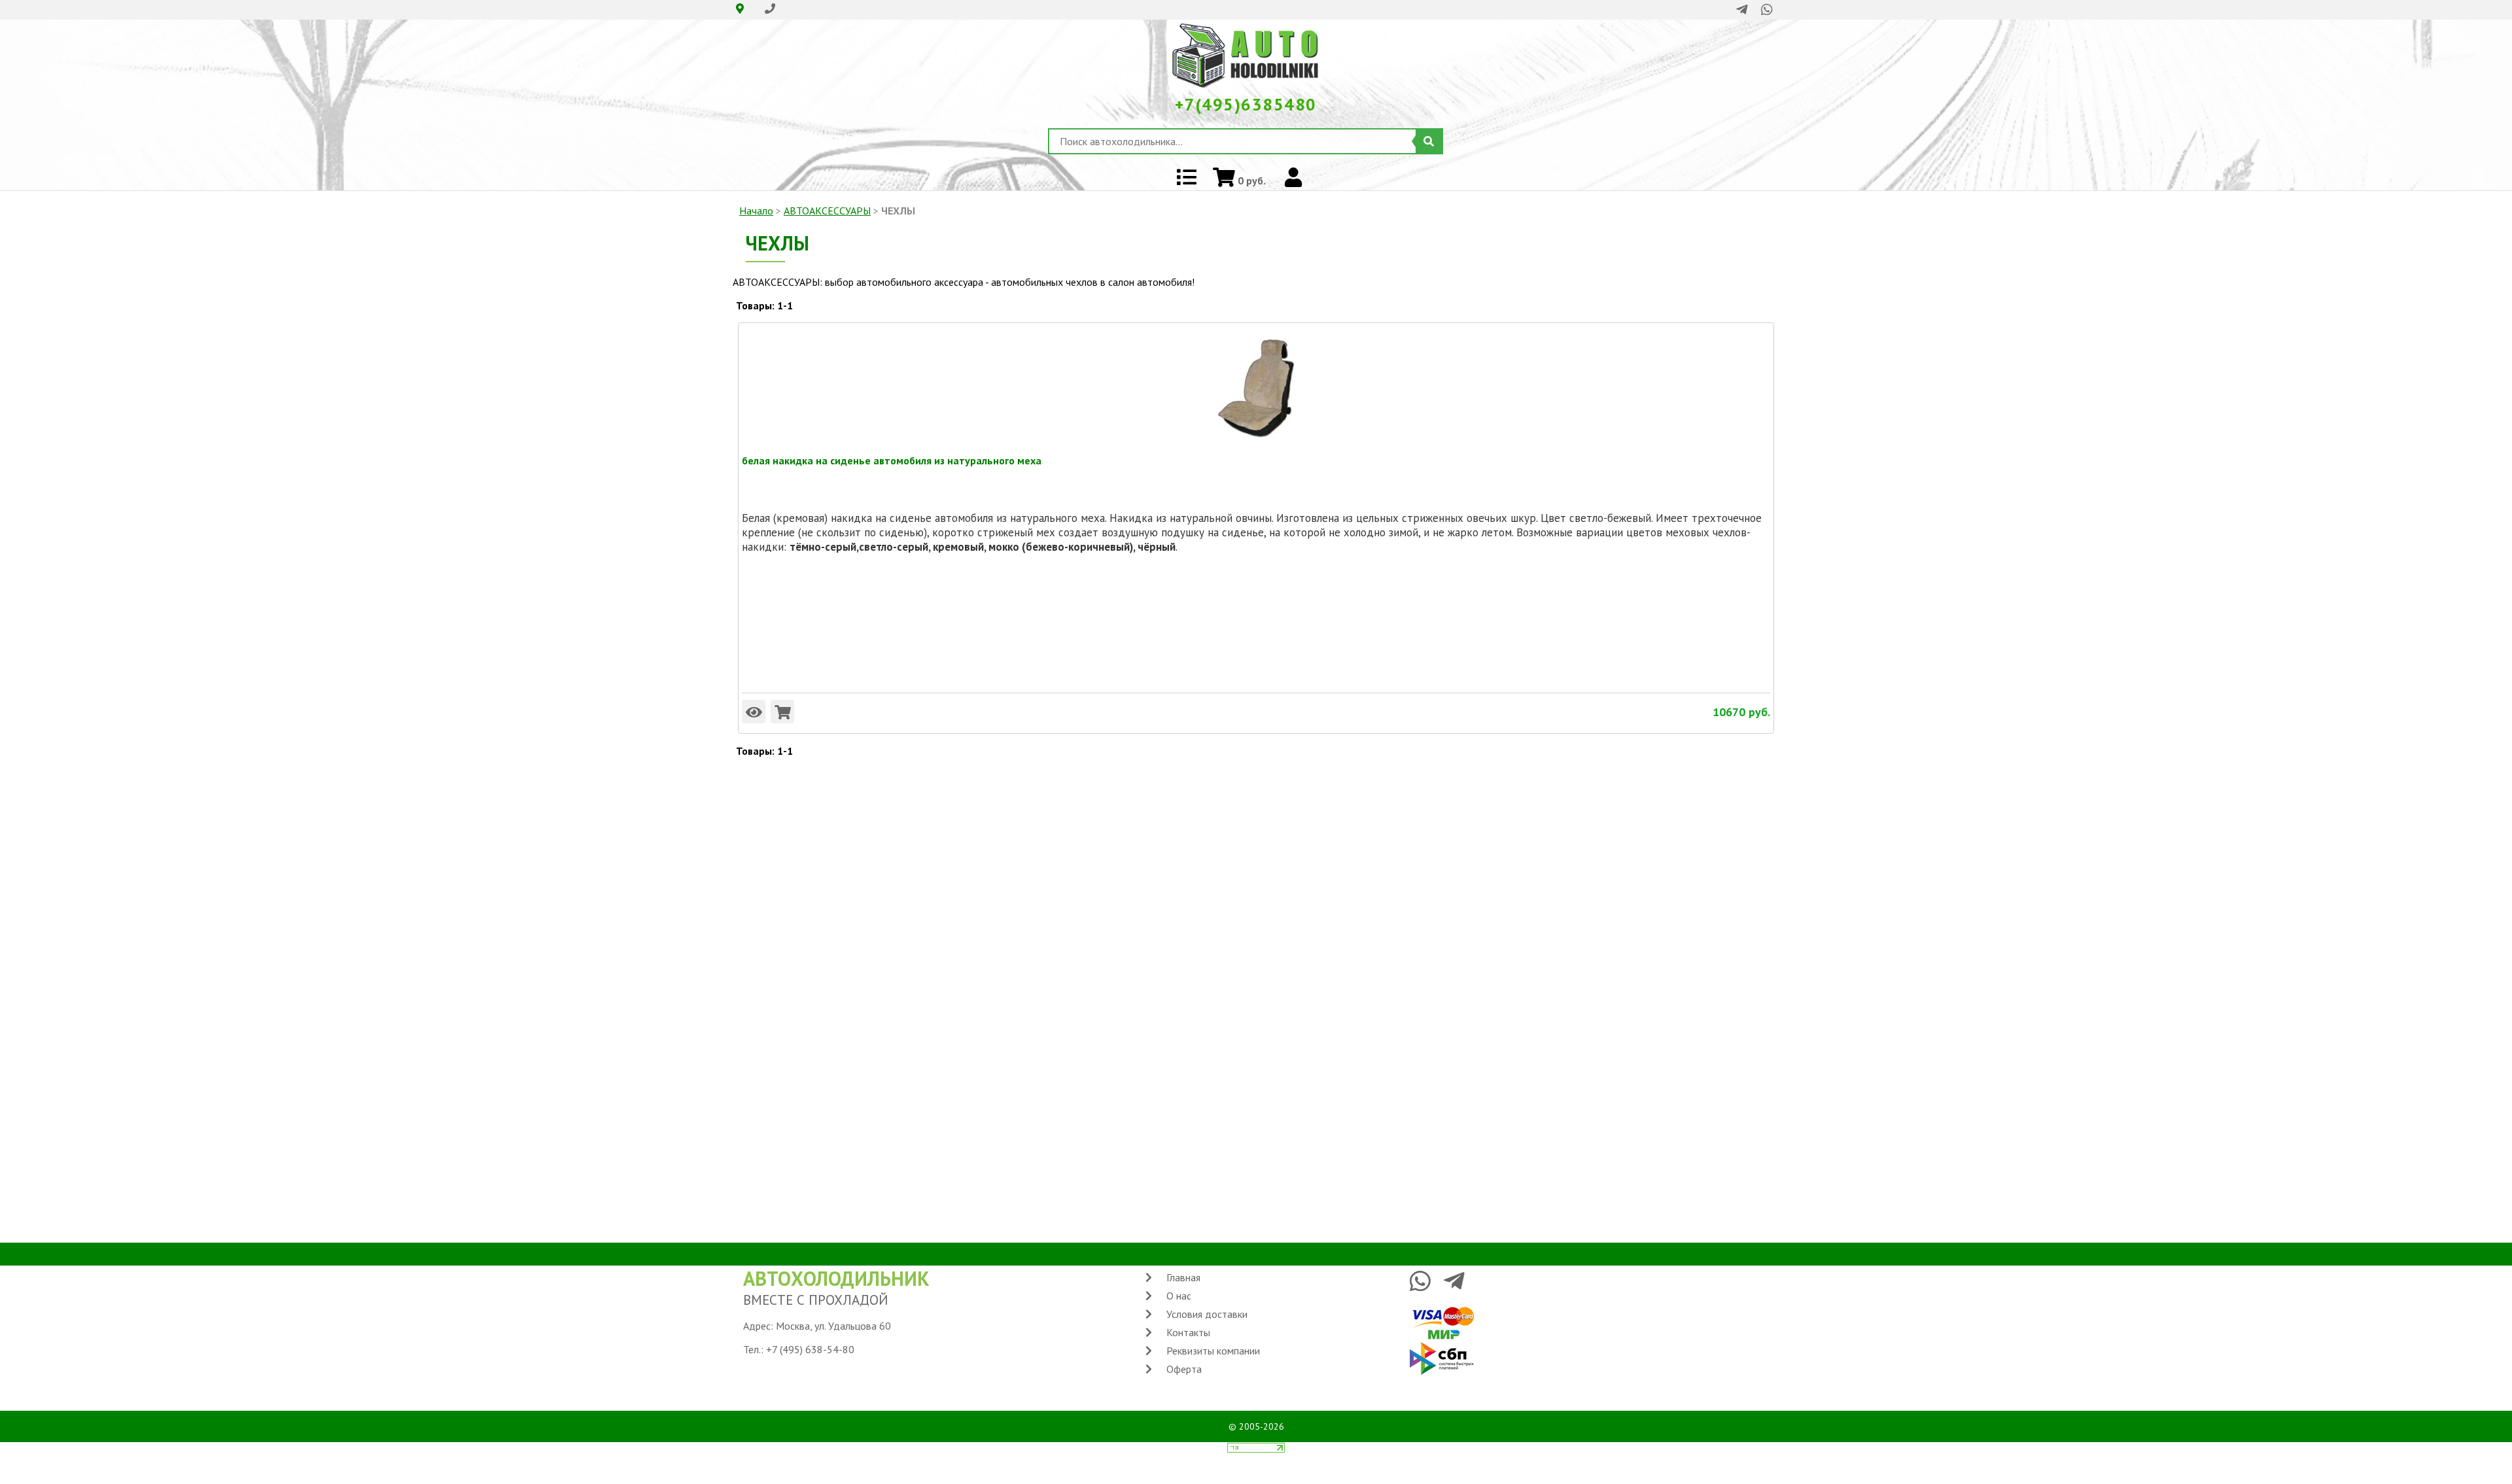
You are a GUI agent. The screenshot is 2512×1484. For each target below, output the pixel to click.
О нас (1179, 1296)
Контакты (1188, 1332)
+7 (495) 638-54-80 (810, 1349)
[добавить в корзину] (783, 712)
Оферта (1184, 1369)
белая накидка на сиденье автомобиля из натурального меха (892, 460)
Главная (1183, 1277)
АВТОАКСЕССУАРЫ (827, 211)
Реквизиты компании (1213, 1351)
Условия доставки (1207, 1314)
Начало (756, 211)
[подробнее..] (754, 712)
